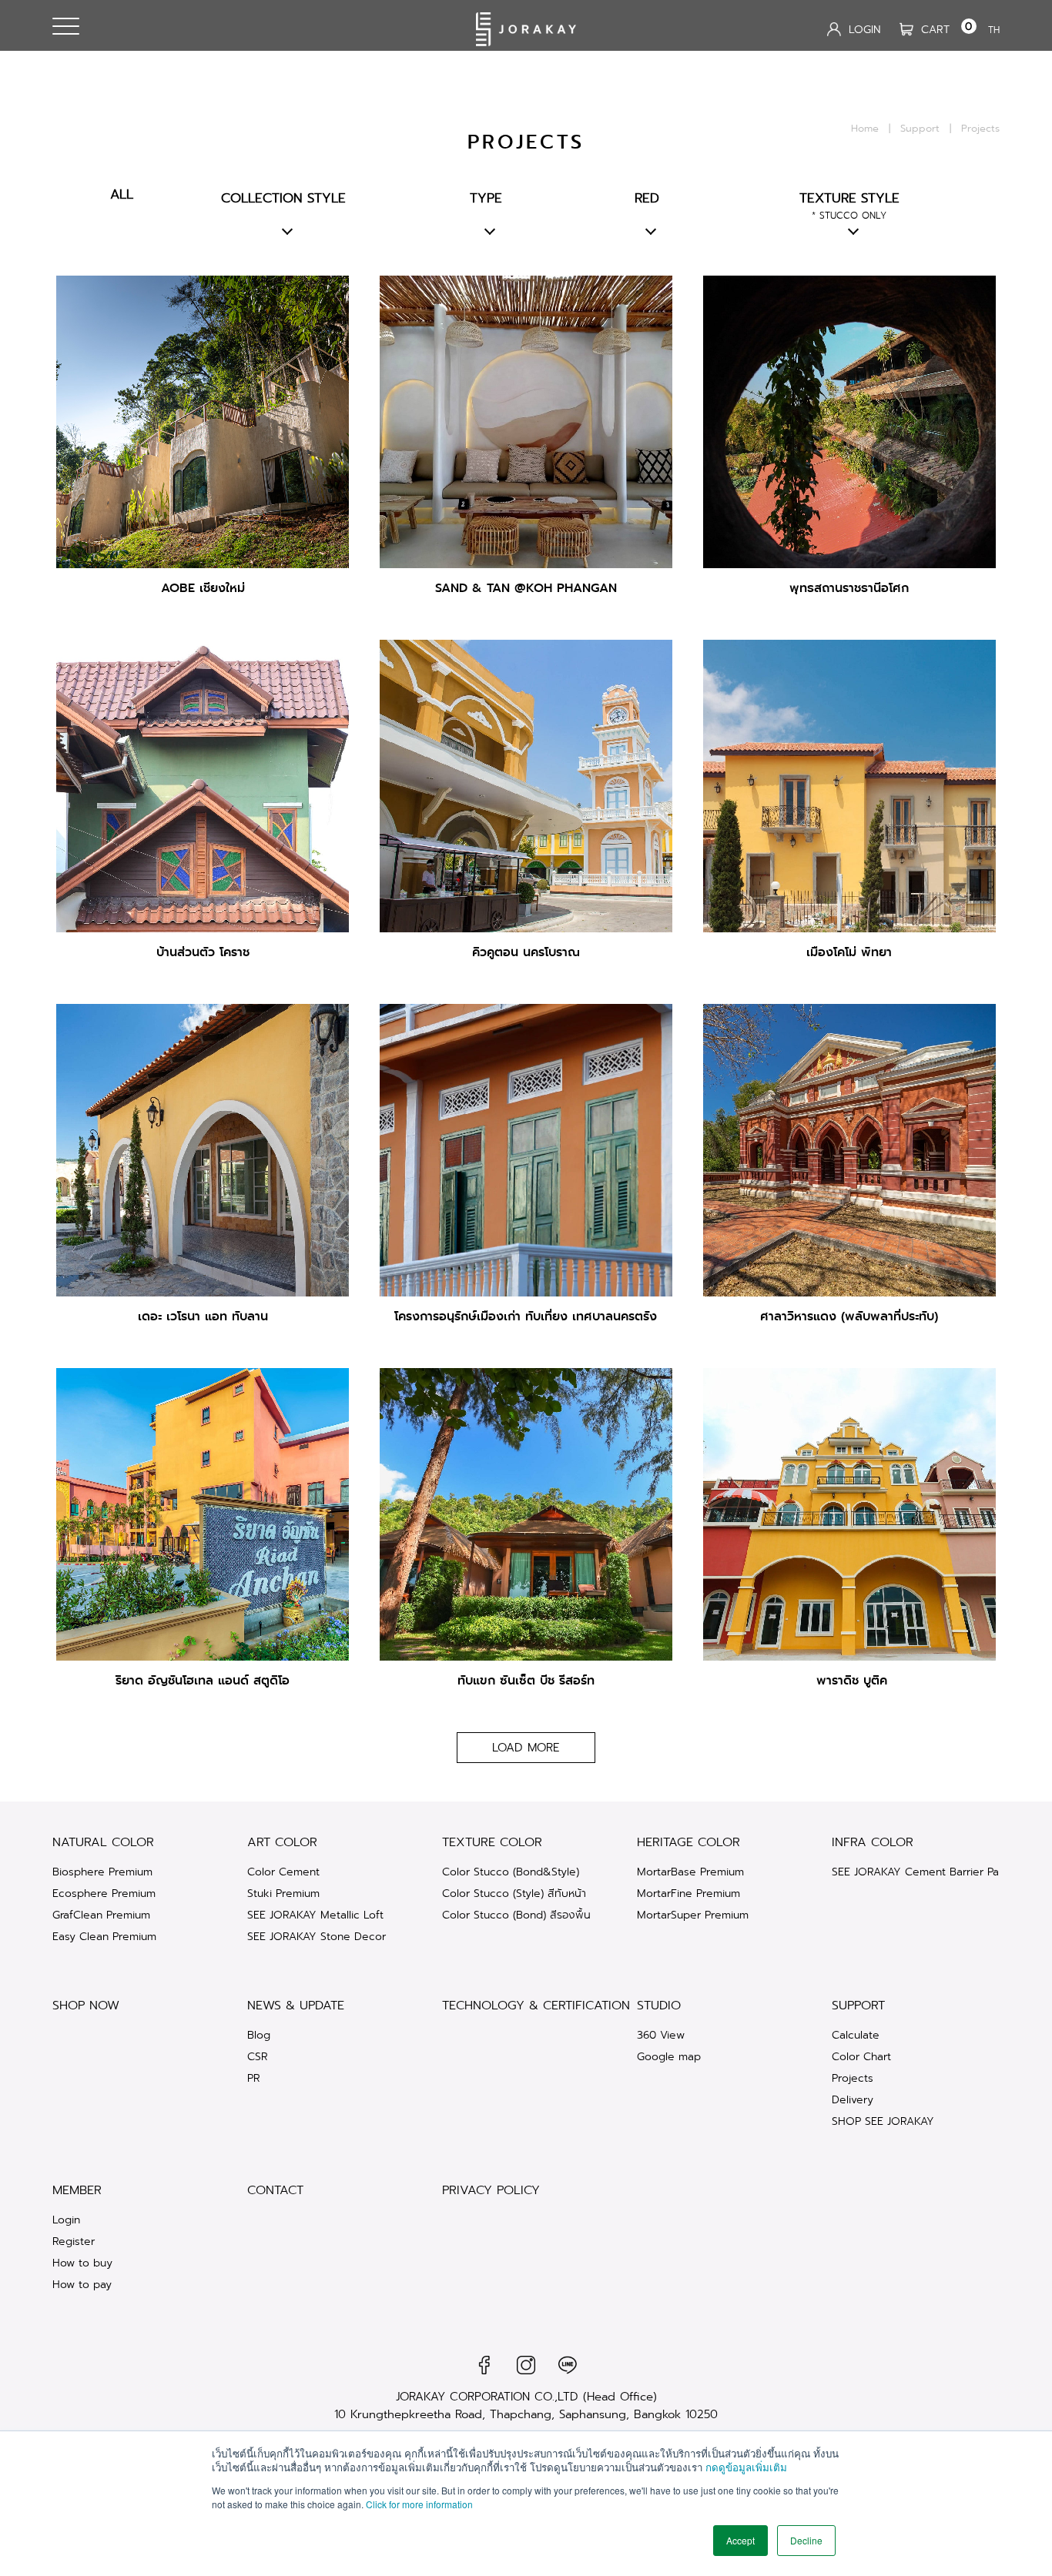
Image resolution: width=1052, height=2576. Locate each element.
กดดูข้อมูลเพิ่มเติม (746, 2467)
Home (865, 128)
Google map (669, 2056)
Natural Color (103, 1842)
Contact (275, 2190)
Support (920, 128)
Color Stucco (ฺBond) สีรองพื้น (516, 1915)
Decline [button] (806, 2540)
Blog (259, 2035)
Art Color (282, 1842)
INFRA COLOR (873, 1842)
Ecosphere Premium (104, 1893)
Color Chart (861, 2056)
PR (254, 2078)
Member (77, 2190)
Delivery (853, 2099)
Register (74, 2241)
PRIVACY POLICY (491, 2190)
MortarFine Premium (688, 1893)
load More (526, 1748)
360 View (661, 2035)
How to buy (82, 2263)
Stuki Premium (283, 1893)
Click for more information (419, 2504)
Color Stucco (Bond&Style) (511, 1872)
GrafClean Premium (101, 1915)
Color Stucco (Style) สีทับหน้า (514, 1893)
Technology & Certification (536, 2005)
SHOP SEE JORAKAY (883, 2121)
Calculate (856, 2035)
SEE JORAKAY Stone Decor (317, 1936)
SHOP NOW (86, 2005)
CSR (258, 2056)
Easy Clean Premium (104, 1936)
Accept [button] (740, 2540)
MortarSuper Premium (693, 1915)
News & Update (296, 2005)
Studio (659, 2005)
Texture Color (492, 1842)
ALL (122, 194)
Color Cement (283, 1872)
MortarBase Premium (690, 1872)
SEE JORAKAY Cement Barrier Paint (921, 1872)
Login (66, 2220)
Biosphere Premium (102, 1872)
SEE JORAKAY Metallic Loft (315, 1915)
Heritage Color (688, 1842)
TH (994, 30)
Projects (853, 2078)
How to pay (82, 2284)
